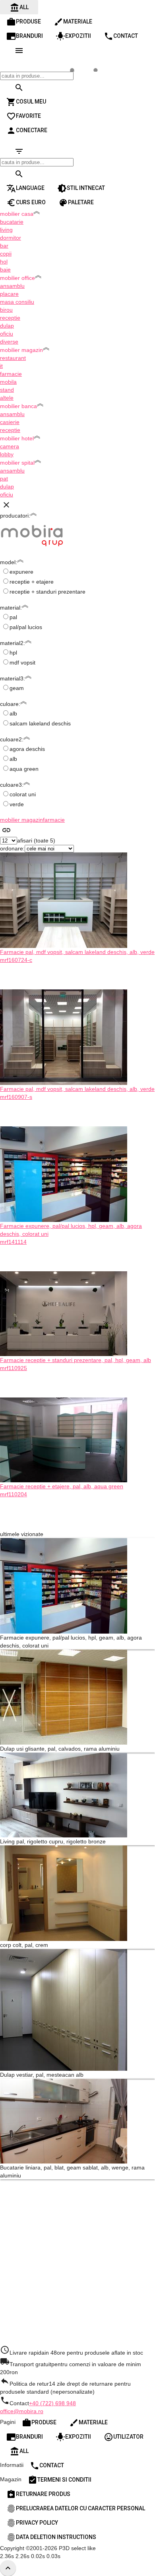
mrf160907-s (16, 1097)
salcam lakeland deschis (40, 723)
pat (4, 479)
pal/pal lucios (26, 627)
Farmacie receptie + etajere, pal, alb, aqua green (62, 1486)
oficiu (7, 334)
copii (6, 254)
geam (17, 688)
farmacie (11, 374)
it (1, 366)
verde (17, 804)
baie (5, 270)
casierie (10, 422)
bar (4, 246)
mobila (8, 382)
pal (13, 617)
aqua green (24, 769)
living (6, 230)
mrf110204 (14, 1494)
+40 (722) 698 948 (52, 2403)
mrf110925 (14, 1368)
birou (6, 310)
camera (10, 446)
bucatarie (12, 222)
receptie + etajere (32, 582)
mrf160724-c (16, 960)
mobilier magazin (21, 820)
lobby (7, 454)
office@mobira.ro (22, 2411)
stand (7, 390)
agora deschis (27, 749)
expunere (21, 572)
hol (4, 262)
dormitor (11, 238)
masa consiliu (17, 302)
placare (9, 294)
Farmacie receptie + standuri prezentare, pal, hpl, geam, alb (76, 1360)
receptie (10, 318)
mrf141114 (13, 1242)
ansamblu (12, 286)
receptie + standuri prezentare (47, 592)
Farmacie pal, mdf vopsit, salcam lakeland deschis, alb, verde (77, 952)
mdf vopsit (22, 663)
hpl (13, 653)
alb (13, 713)
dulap (7, 326)
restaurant (13, 358)
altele (7, 398)
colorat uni (23, 794)
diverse (9, 342)
